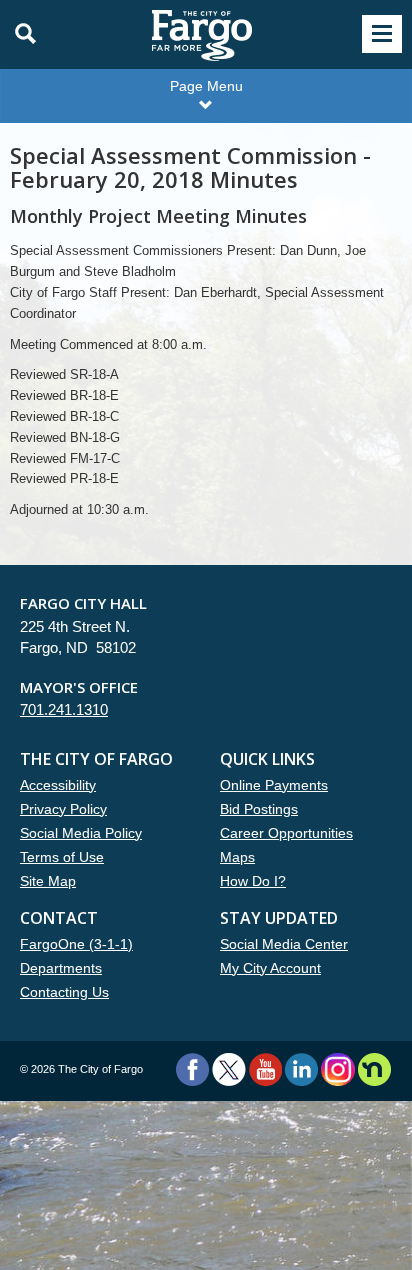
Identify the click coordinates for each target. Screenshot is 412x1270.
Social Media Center (284, 944)
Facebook (192, 1069)
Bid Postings (259, 809)
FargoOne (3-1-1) (76, 944)
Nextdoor (374, 1069)
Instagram (337, 1069)
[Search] (20, 34)
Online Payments (274, 785)
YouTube (265, 1069)
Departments (61, 968)
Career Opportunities (286, 833)
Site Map (48, 881)
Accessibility (58, 785)
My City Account (270, 968)
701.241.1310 (64, 709)
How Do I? (253, 881)
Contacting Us (64, 992)
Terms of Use (62, 857)
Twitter (229, 1069)
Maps (237, 857)
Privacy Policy (63, 809)
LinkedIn (301, 1069)
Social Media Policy (81, 833)
